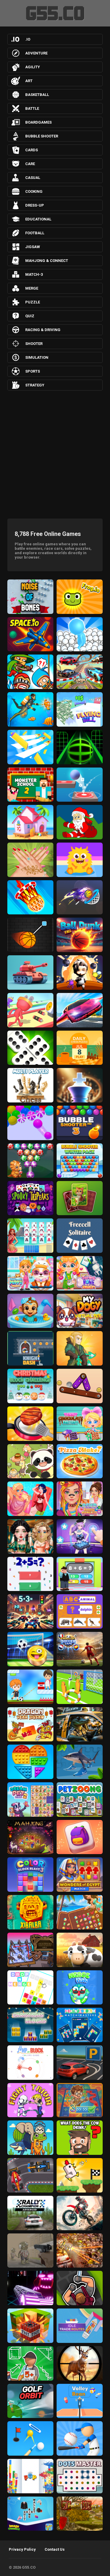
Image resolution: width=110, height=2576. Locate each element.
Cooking (34, 191)
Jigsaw (33, 247)
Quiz (30, 316)
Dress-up (35, 205)
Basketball (37, 95)
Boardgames (38, 122)
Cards (32, 150)
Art (29, 81)
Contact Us (55, 2549)
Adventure (36, 53)
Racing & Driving (43, 330)
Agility (33, 67)
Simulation (37, 357)
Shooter (34, 344)
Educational (38, 219)
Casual (33, 178)
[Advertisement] (55, 453)
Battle (32, 108)
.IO (28, 39)
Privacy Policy (22, 2549)
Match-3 (34, 274)
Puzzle (33, 302)
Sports (33, 371)
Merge (32, 288)
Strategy (35, 385)
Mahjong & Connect (47, 261)
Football (35, 233)
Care (30, 164)
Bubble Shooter (42, 136)
